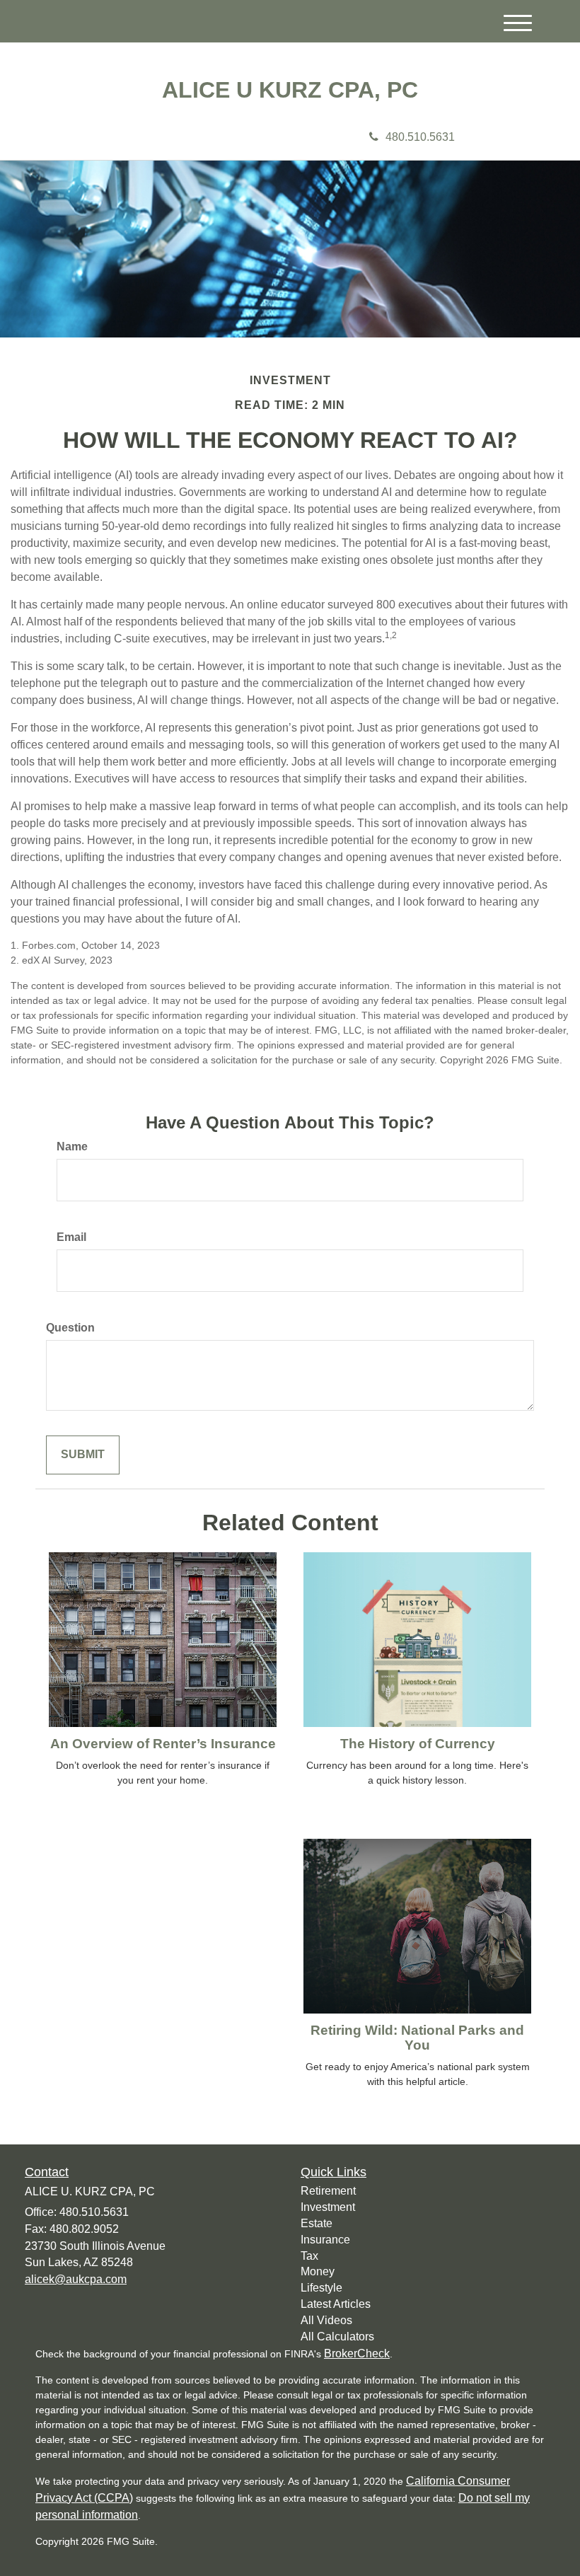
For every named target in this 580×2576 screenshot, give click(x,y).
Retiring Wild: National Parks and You (417, 2038)
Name (72, 1147)
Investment (328, 2207)
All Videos (326, 2320)
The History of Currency (418, 1744)
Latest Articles (336, 2304)
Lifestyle (321, 2288)
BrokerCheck (357, 2353)
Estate (317, 2223)
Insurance (325, 2240)
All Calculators (337, 2337)
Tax (309, 2256)
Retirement (328, 2191)
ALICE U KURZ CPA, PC (290, 90)
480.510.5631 (420, 137)
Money (318, 2271)
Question (70, 1328)
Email (71, 1237)
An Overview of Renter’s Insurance (163, 1744)
